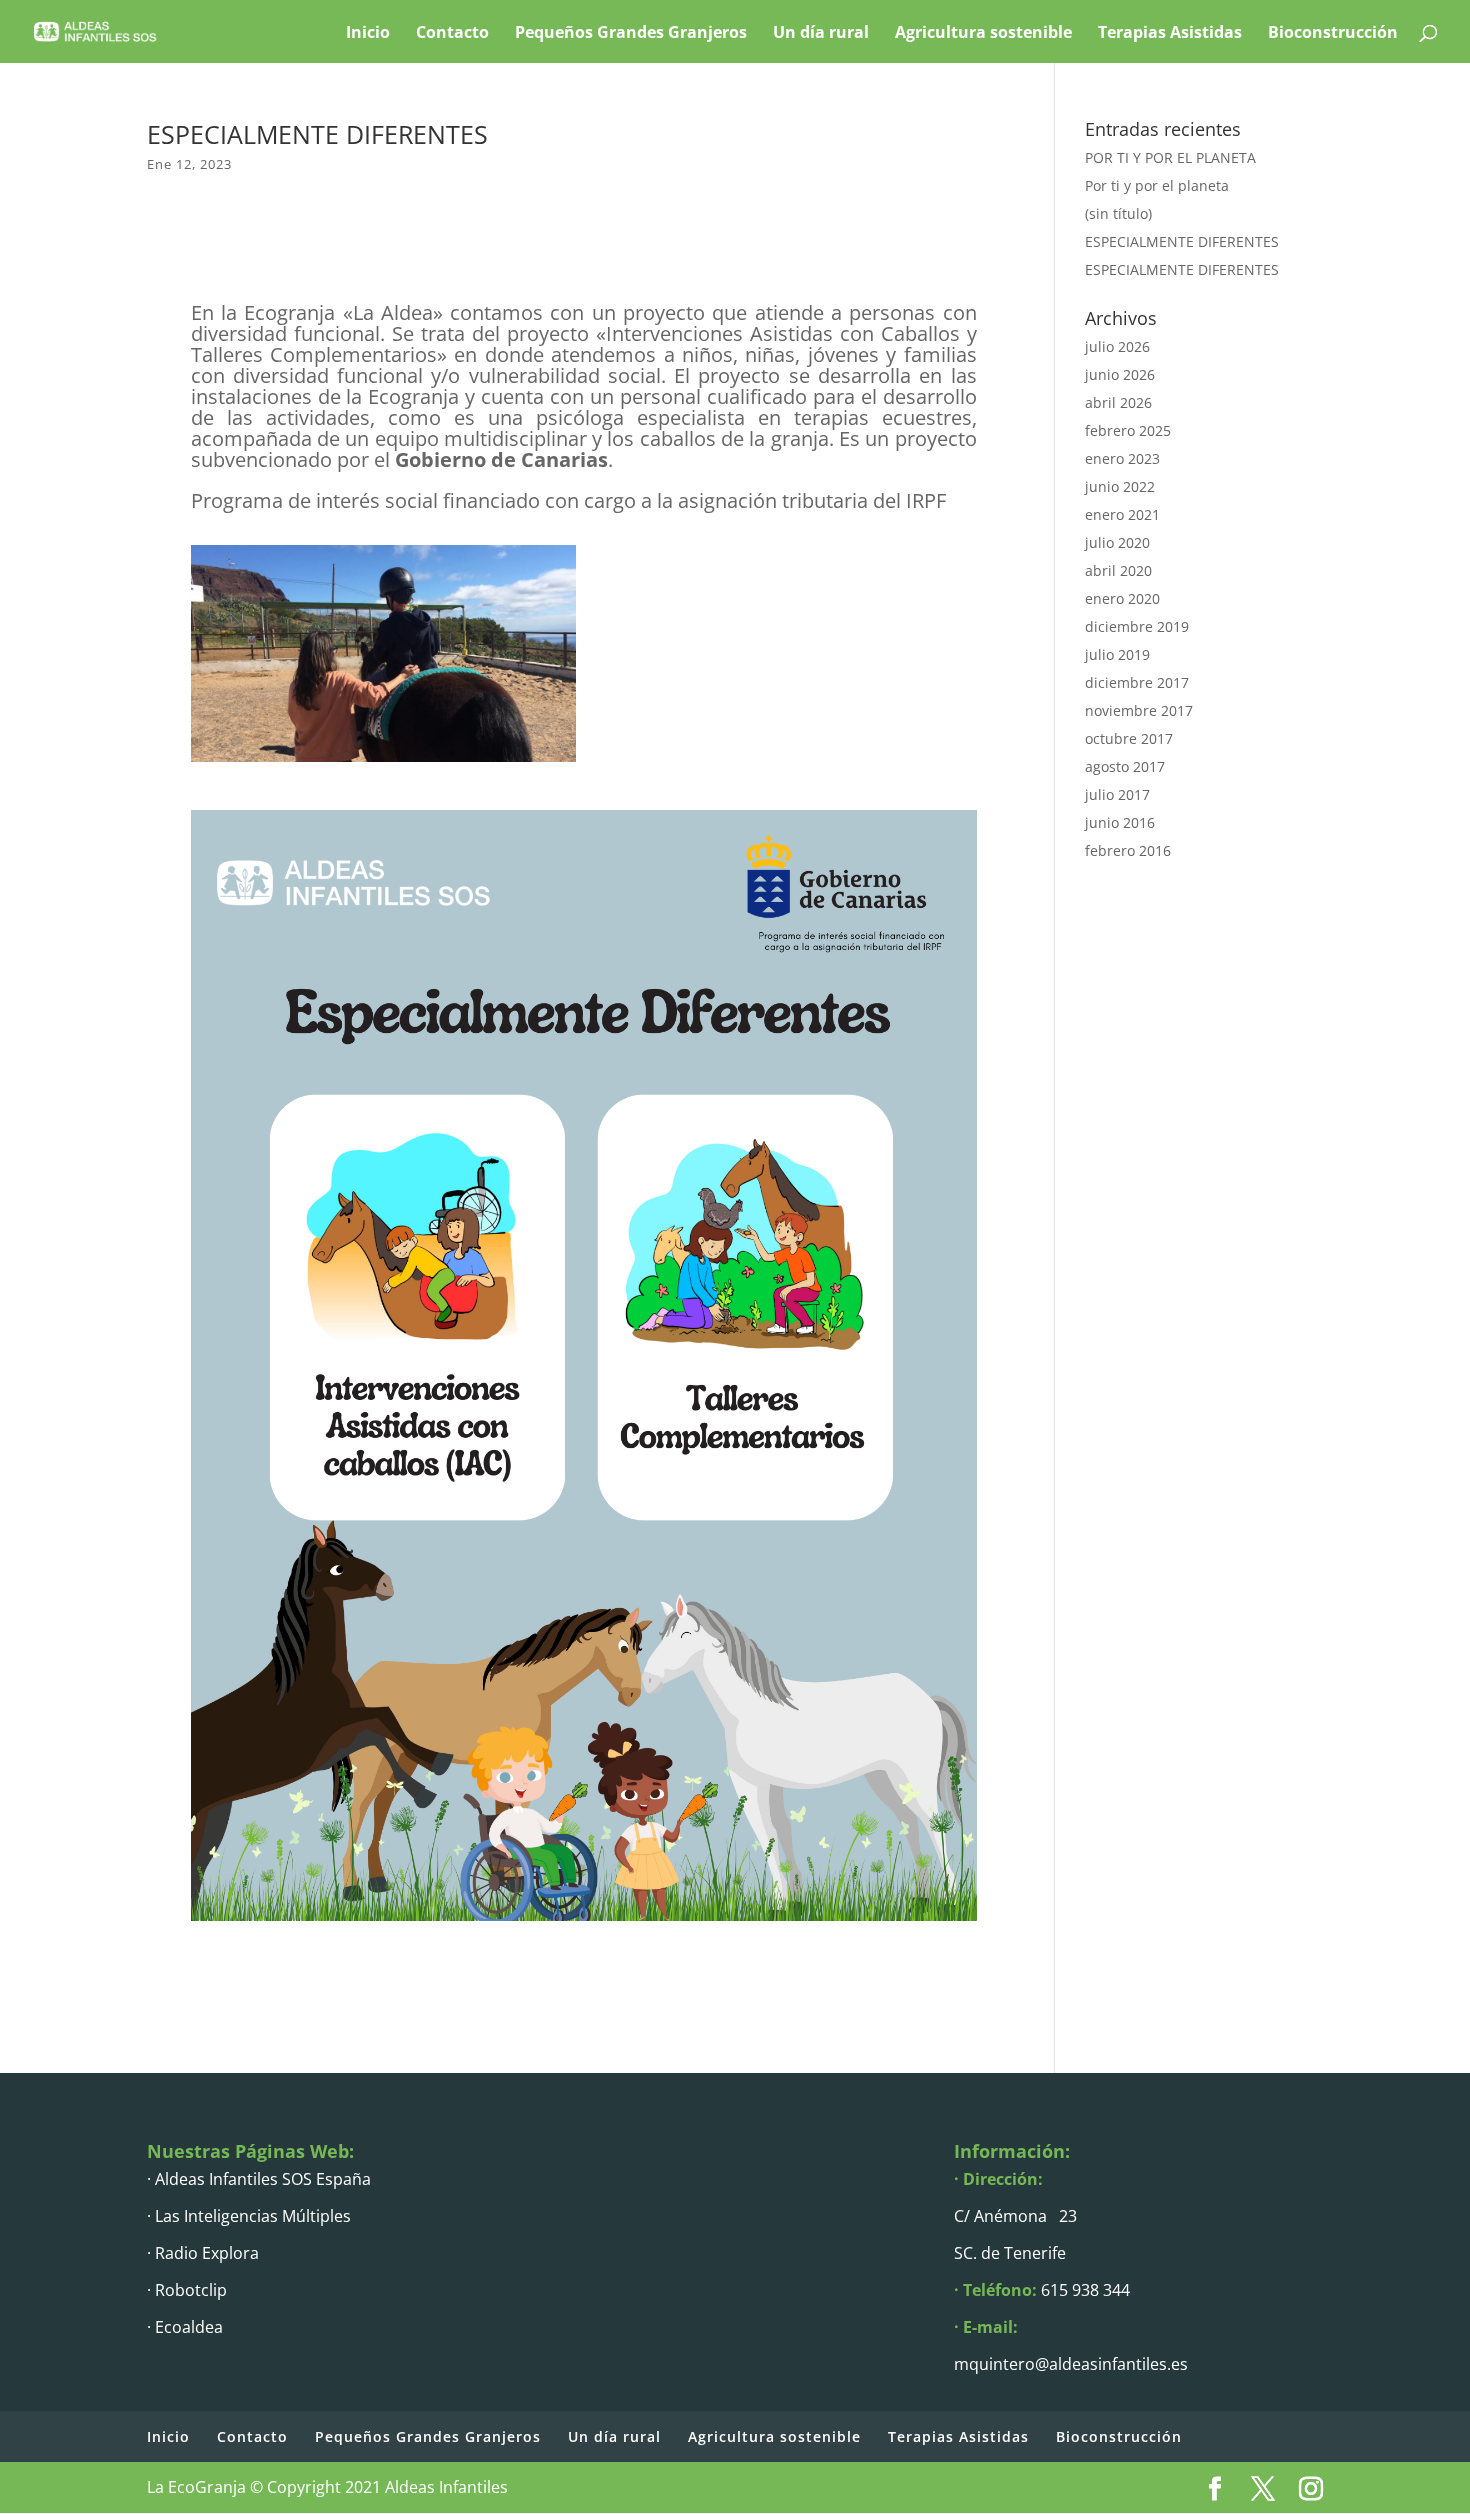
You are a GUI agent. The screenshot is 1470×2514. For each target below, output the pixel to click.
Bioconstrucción (1333, 32)
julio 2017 (1117, 794)
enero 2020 (1122, 598)
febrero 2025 (1128, 430)
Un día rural (821, 32)
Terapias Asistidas (1170, 32)
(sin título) (1118, 213)
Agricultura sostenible (983, 32)
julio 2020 (1117, 542)
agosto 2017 (1125, 766)
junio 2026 (1120, 374)
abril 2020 (1118, 570)
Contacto (452, 32)
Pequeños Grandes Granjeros (631, 32)
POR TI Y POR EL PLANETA (1170, 157)
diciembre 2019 (1137, 626)
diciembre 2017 (1137, 682)
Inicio (368, 32)
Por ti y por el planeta (1157, 185)
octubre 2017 (1129, 738)
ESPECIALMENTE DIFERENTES (1182, 241)
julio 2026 (1117, 346)
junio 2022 (1120, 486)
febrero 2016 (1128, 850)
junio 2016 (1120, 822)
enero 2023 (1122, 458)
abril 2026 (1118, 402)
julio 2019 (1117, 654)
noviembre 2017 (1139, 710)
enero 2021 (1122, 514)
